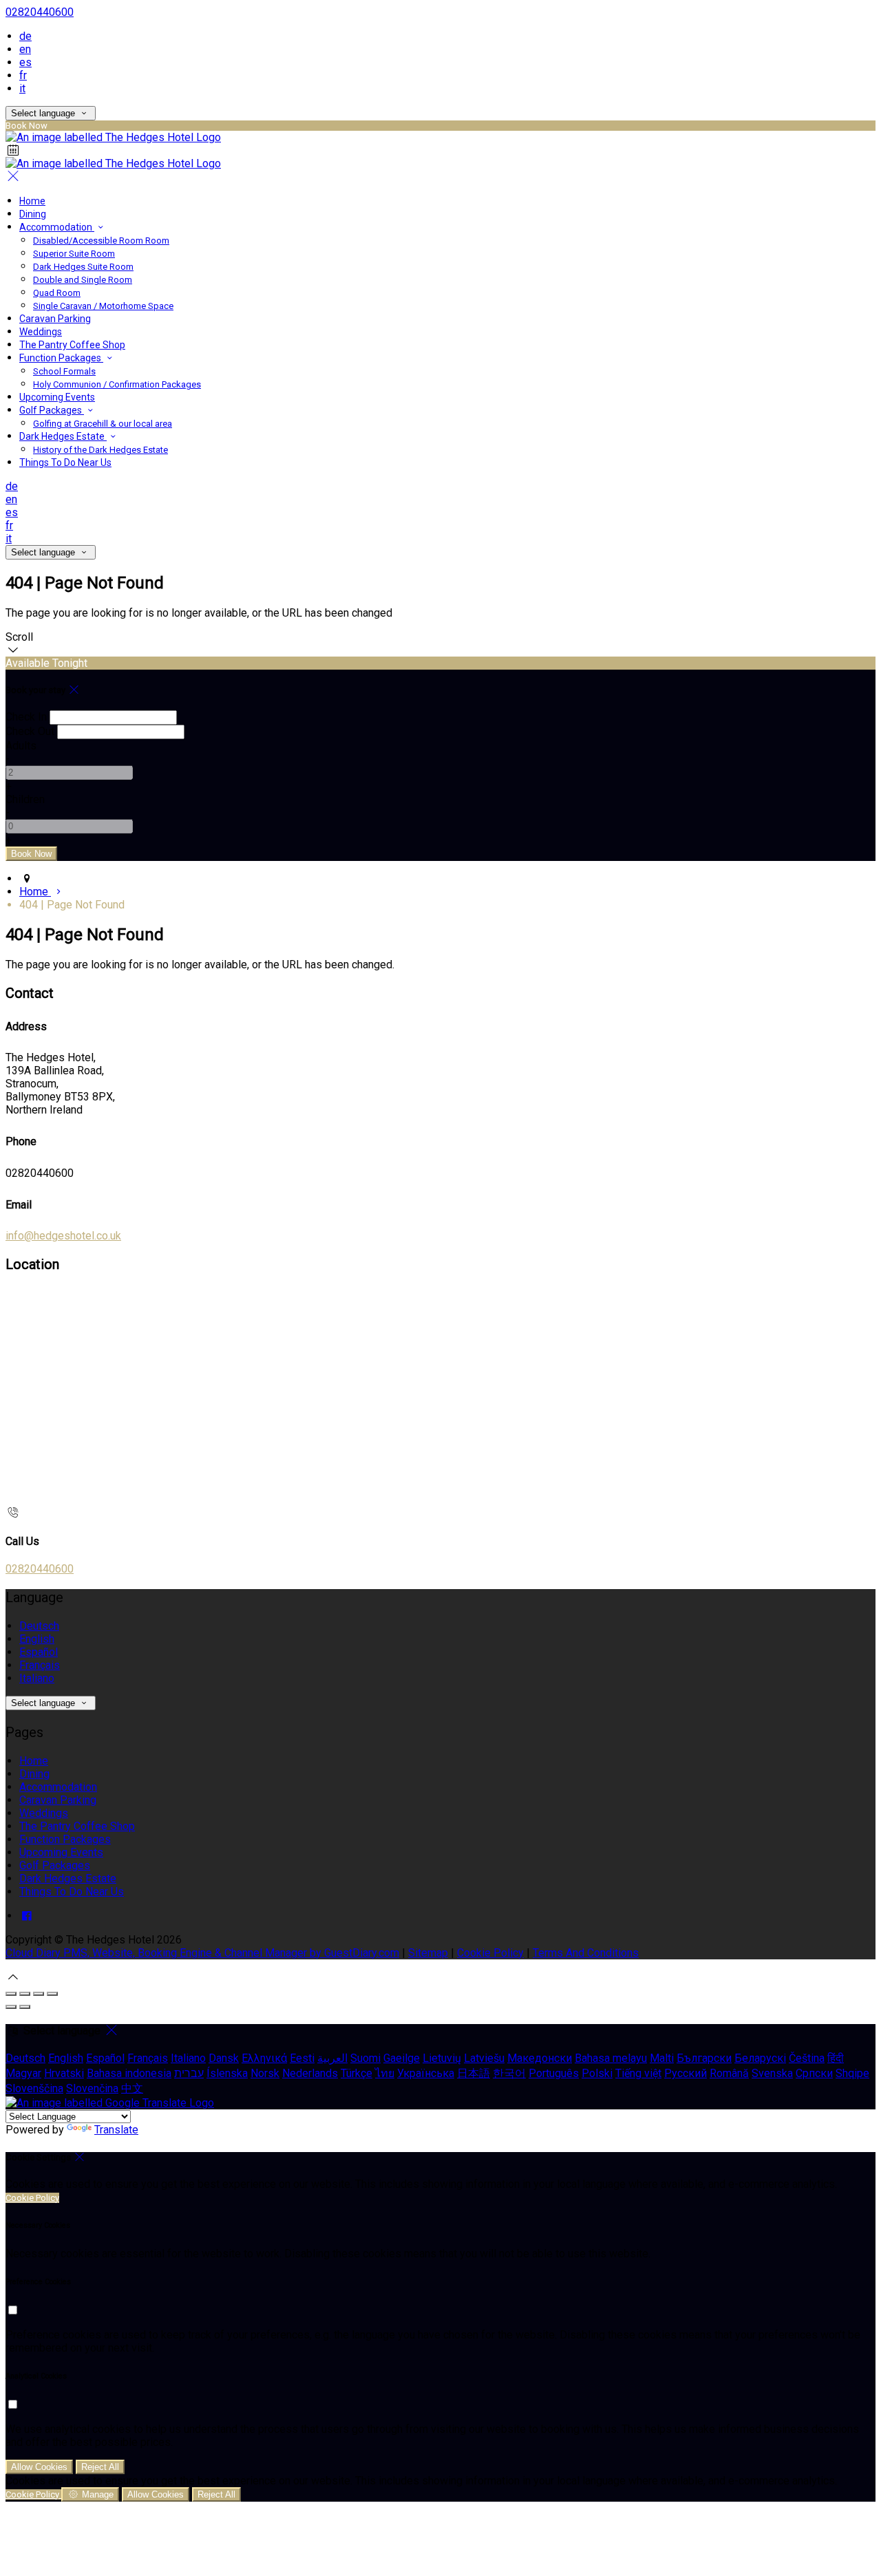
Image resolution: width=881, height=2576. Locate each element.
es (25, 62)
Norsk (265, 2073)
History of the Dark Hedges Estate (100, 450)
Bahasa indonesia (129, 2073)
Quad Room (57, 293)
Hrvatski (64, 2073)
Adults (21, 746)
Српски (814, 2073)
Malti (662, 2058)
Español (39, 1652)
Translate (116, 2130)
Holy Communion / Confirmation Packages (117, 384)
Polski (597, 2073)
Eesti (302, 2058)
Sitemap (428, 1953)
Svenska (772, 2073)
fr (23, 75)
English (37, 1639)
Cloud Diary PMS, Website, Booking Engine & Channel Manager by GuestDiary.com (202, 1953)
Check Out (30, 731)
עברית (189, 2073)
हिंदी (836, 2058)
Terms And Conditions (586, 1953)
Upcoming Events (57, 397)
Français (40, 1665)
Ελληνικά (264, 2058)
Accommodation (57, 227)
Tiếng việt (638, 2073)
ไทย (385, 2073)
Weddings (41, 332)
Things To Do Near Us (65, 462)
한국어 (509, 2073)
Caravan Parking (55, 319)
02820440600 (40, 12)
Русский (686, 2073)
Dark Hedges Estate (63, 436)
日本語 (474, 2073)
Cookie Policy (490, 1953)
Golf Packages (52, 410)
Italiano (37, 1678)
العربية (332, 2058)
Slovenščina (34, 2088)
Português (554, 2073)
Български (704, 2058)
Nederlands (310, 2073)
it (22, 88)
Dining (33, 214)
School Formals (64, 371)
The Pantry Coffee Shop (72, 345)
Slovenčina (92, 2088)
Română (729, 2073)
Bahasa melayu (611, 2058)
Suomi (365, 2058)
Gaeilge (402, 2058)
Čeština (807, 2058)
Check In (26, 717)
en (25, 49)
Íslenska (227, 2073)
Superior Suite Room (74, 254)
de (25, 36)
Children (25, 799)
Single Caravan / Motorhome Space (103, 306)
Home (32, 201)
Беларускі (760, 2058)
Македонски (540, 2058)
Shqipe (852, 2073)
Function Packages (61, 358)
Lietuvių (442, 2058)
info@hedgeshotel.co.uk (63, 1236)
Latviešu (484, 2058)
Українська (426, 2073)
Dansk (224, 2058)
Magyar (23, 2073)
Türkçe (357, 2073)
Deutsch (39, 1626)
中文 (132, 2088)
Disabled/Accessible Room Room (101, 241)
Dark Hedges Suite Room (83, 267)
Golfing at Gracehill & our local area (103, 424)
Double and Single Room (83, 280)
